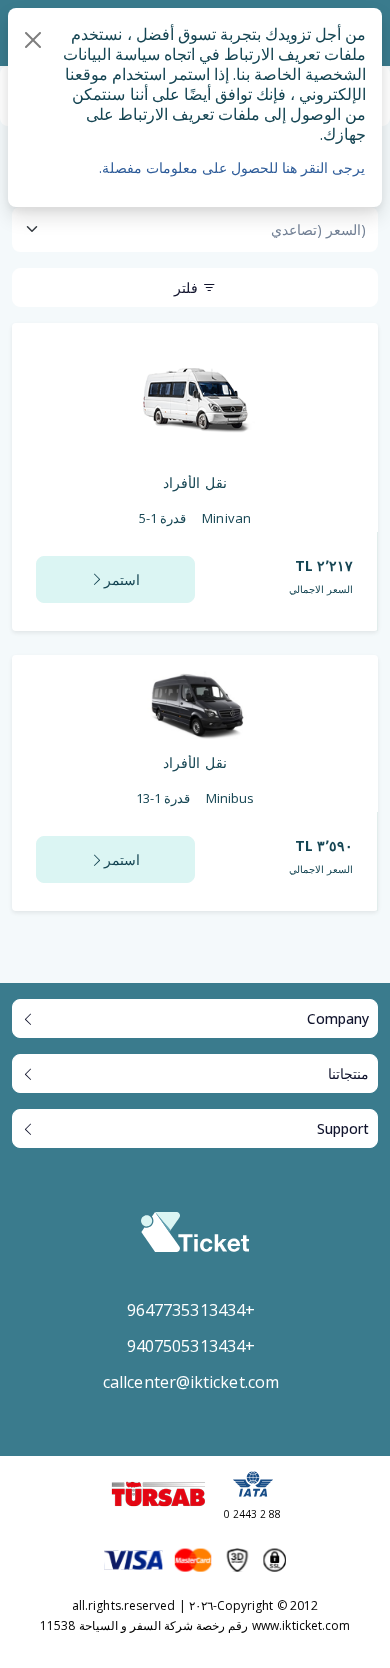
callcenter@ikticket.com (191, 1382)
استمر (122, 579)
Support (343, 1128)
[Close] (33, 40)
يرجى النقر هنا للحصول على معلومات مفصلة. (232, 167)
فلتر (188, 287)
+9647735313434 (191, 1310)
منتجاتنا (348, 1073)
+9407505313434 (191, 1346)
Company (338, 1018)
